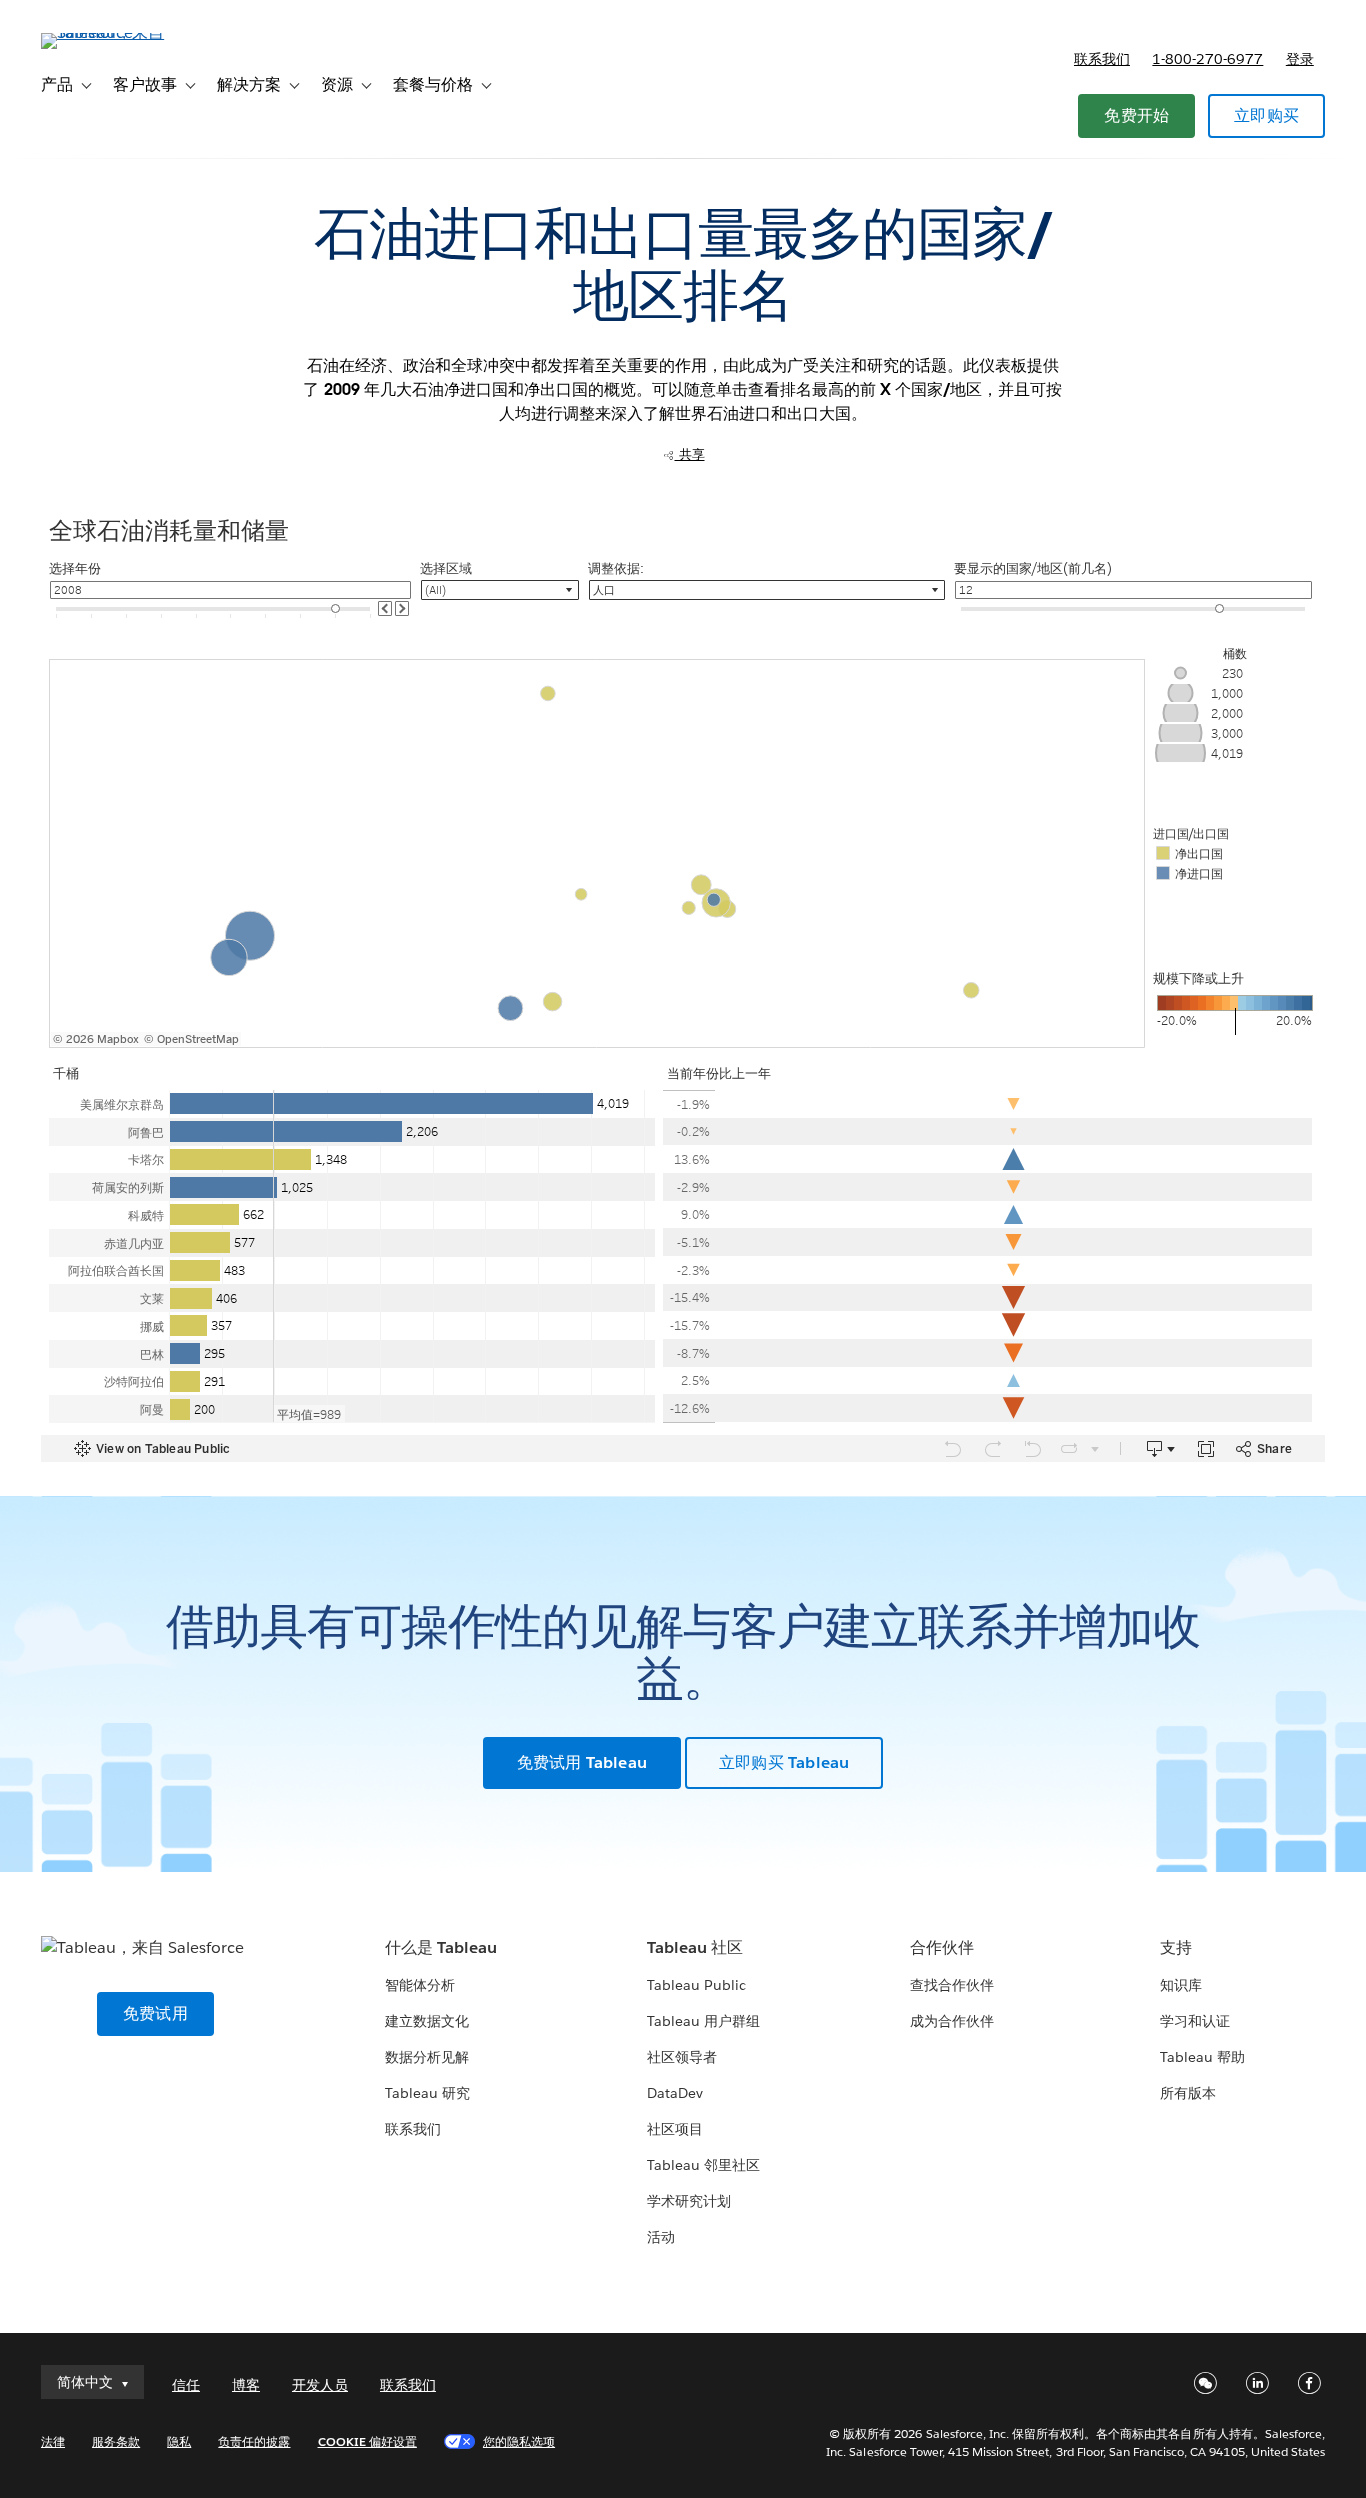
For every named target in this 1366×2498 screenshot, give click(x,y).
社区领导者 (682, 2057)
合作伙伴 (942, 1947)
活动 (661, 2237)
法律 (53, 2441)
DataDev (675, 2093)
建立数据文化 (427, 2021)
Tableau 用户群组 (703, 2021)
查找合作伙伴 (952, 1985)
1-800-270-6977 (1207, 59)
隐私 (179, 2441)
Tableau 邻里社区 (703, 2165)
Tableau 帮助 (1202, 2057)
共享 (690, 454)
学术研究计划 (689, 2201)
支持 (1176, 1947)
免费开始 (1136, 115)
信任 (186, 2385)
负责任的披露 (254, 2441)
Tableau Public (696, 1985)
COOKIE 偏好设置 (367, 2441)
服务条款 (116, 2441)
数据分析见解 (427, 2057)
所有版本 (1188, 2093)
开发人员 (320, 2385)
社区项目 (675, 2129)
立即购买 (1266, 115)
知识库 (1181, 1985)
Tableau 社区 (695, 1947)
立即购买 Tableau (784, 1762)
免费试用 (155, 2013)
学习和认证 (1195, 2021)
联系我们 (1102, 59)
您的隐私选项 (519, 2441)
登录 (1300, 59)
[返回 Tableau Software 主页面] (116, 32)
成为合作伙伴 (952, 2021)
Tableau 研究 (427, 2093)
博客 (246, 2385)
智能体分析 (420, 1985)
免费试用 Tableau (582, 1762)
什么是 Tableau (441, 1947)
